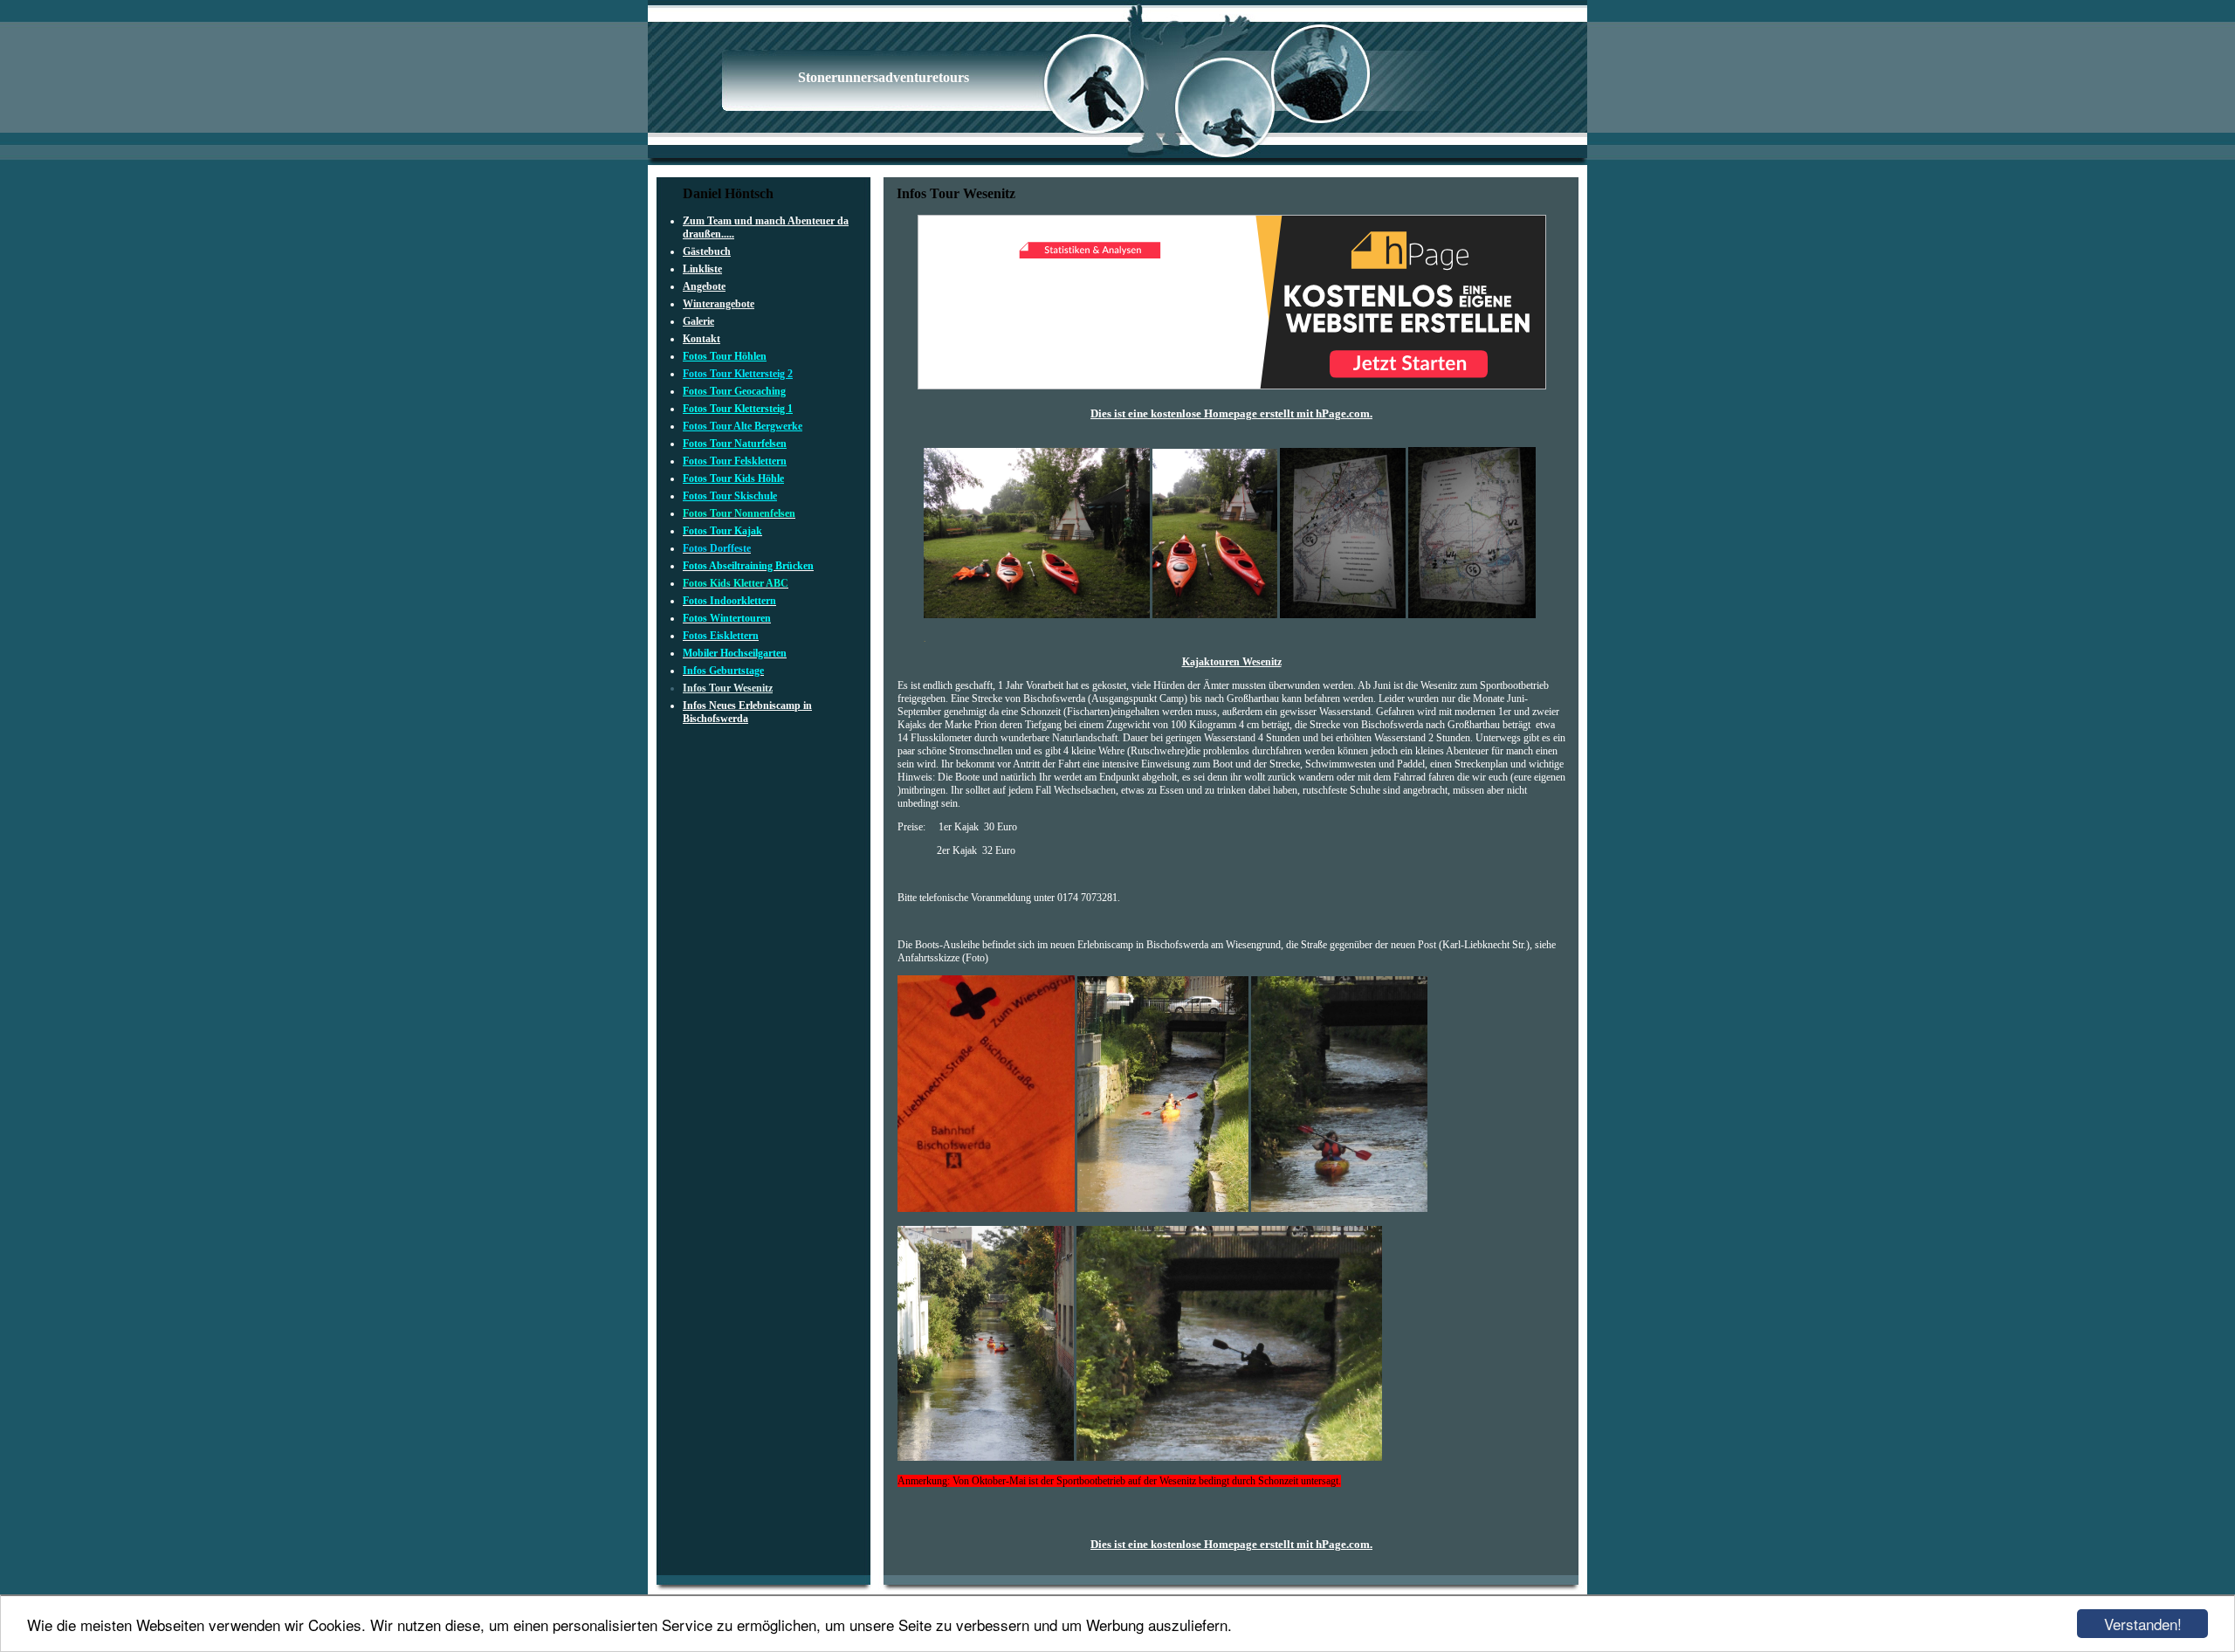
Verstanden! (2143, 1624)
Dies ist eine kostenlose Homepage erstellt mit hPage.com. (1231, 413)
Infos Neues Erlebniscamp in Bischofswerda (747, 712)
